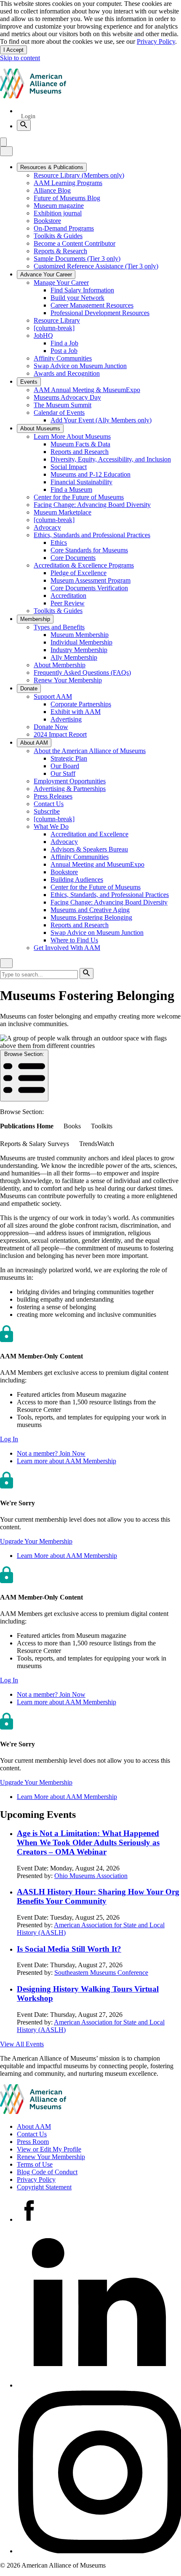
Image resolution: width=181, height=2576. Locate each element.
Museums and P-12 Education (90, 474)
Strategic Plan (69, 758)
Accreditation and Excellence (89, 834)
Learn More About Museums (72, 436)
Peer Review (68, 603)
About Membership (60, 665)
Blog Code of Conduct (47, 2172)
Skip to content (20, 58)
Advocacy (47, 527)
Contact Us (49, 804)
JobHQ (43, 336)
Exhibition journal (58, 213)
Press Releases (53, 796)
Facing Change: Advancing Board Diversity (92, 505)
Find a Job (64, 343)
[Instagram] (99, 2551)
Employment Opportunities (70, 781)
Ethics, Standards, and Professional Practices (110, 895)
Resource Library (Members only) (79, 175)
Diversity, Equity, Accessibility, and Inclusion (111, 459)
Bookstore (47, 221)
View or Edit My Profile (49, 2149)
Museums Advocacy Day (67, 397)
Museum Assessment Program (90, 580)
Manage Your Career (61, 283)
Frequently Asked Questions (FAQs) (82, 673)
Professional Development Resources (100, 313)
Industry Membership (79, 650)
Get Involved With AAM (67, 948)
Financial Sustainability (81, 482)
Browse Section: (24, 1054)
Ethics (59, 543)
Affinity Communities (63, 358)
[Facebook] (29, 2219)
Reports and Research (80, 452)
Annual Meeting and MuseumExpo (97, 864)
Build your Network (77, 298)
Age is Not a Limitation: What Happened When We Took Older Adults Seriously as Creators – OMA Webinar (88, 1842)
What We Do (51, 826)
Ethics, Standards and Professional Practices (92, 535)
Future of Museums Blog (67, 198)
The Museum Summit (63, 405)
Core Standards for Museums (89, 550)
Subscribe (47, 811)
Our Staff (63, 773)
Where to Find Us (74, 940)
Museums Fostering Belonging (91, 917)
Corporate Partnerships (81, 704)
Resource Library (57, 320)
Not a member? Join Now (51, 1453)
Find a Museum (71, 489)
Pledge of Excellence (79, 573)
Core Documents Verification (89, 588)
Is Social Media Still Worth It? (69, 1949)
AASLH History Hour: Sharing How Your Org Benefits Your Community (98, 1896)
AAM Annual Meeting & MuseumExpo (87, 390)
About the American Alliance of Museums (90, 751)
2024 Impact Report (60, 734)
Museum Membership (80, 635)
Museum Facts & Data (80, 444)
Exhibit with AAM (76, 712)
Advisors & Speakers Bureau (89, 849)
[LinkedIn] (99, 2385)
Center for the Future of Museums (79, 497)
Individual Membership (81, 642)
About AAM (34, 2126)
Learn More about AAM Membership (67, 1556)
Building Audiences (77, 879)
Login (28, 116)
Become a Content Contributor (75, 243)
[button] (9, 1439)
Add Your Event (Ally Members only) (101, 420)
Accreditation (68, 596)
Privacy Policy (156, 41)
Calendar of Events (59, 413)
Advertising (66, 719)
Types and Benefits (59, 627)
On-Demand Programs (64, 228)
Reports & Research (60, 251)
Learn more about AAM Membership (67, 1461)
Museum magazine (59, 206)
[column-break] (54, 328)
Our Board (65, 766)
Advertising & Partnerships (70, 789)
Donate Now (51, 727)
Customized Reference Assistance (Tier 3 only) (96, 266)
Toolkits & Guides (58, 236)
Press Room (33, 2142)
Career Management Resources (92, 305)
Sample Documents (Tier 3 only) (77, 259)
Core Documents (73, 558)
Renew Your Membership (68, 680)
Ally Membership (74, 657)
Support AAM (53, 696)
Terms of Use (35, 2164)
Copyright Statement (44, 2187)
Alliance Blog (52, 190)
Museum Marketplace (63, 512)
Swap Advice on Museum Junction (80, 366)
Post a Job (64, 351)
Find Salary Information (82, 290)
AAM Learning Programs (68, 183)
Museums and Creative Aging (90, 910)
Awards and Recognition (67, 373)
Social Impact (69, 467)
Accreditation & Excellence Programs (84, 565)
